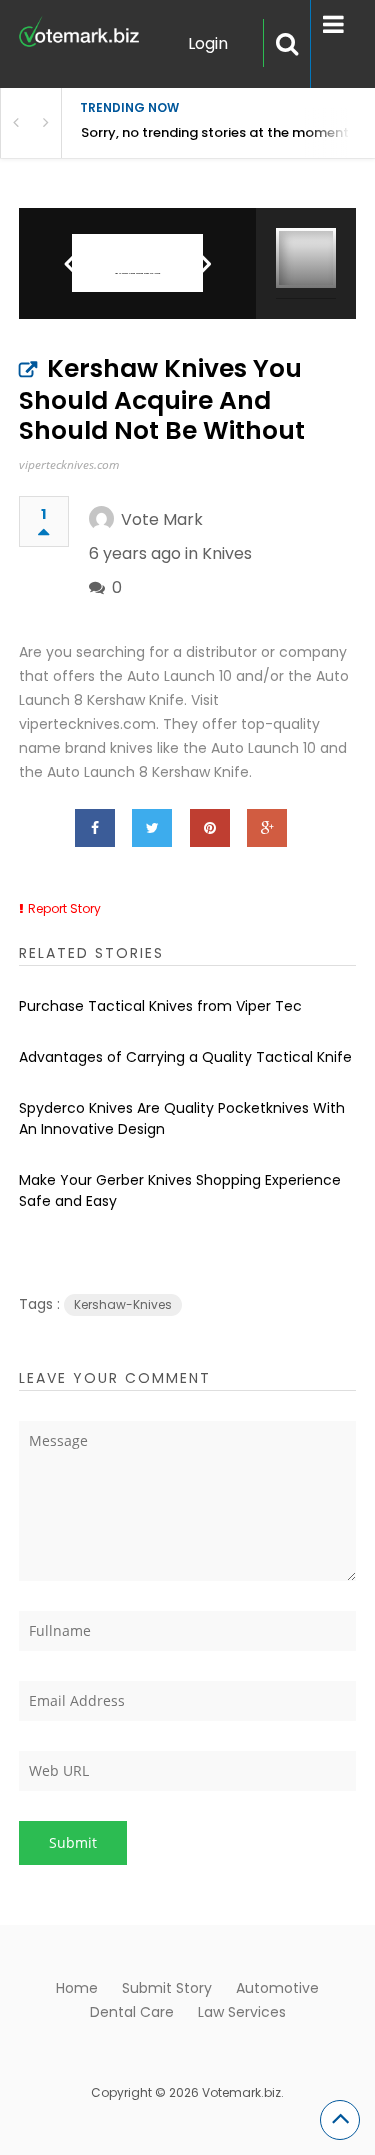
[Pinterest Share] (210, 828)
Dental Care (132, 2012)
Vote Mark (162, 519)
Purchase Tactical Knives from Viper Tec (160, 1006)
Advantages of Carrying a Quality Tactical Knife (185, 1057)
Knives (227, 553)
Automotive (277, 1988)
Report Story (64, 908)
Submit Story (167, 1988)
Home (77, 1988)
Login (208, 43)
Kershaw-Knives (123, 1304)
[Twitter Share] (152, 828)
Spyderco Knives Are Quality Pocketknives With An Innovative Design (182, 1118)
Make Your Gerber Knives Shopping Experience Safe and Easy (180, 1190)
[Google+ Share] (267, 828)
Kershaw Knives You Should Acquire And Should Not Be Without (162, 399)
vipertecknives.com (69, 464)
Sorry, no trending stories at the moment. (216, 132)
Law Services (242, 2012)
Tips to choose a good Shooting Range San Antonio (137, 273)
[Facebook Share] (95, 828)
